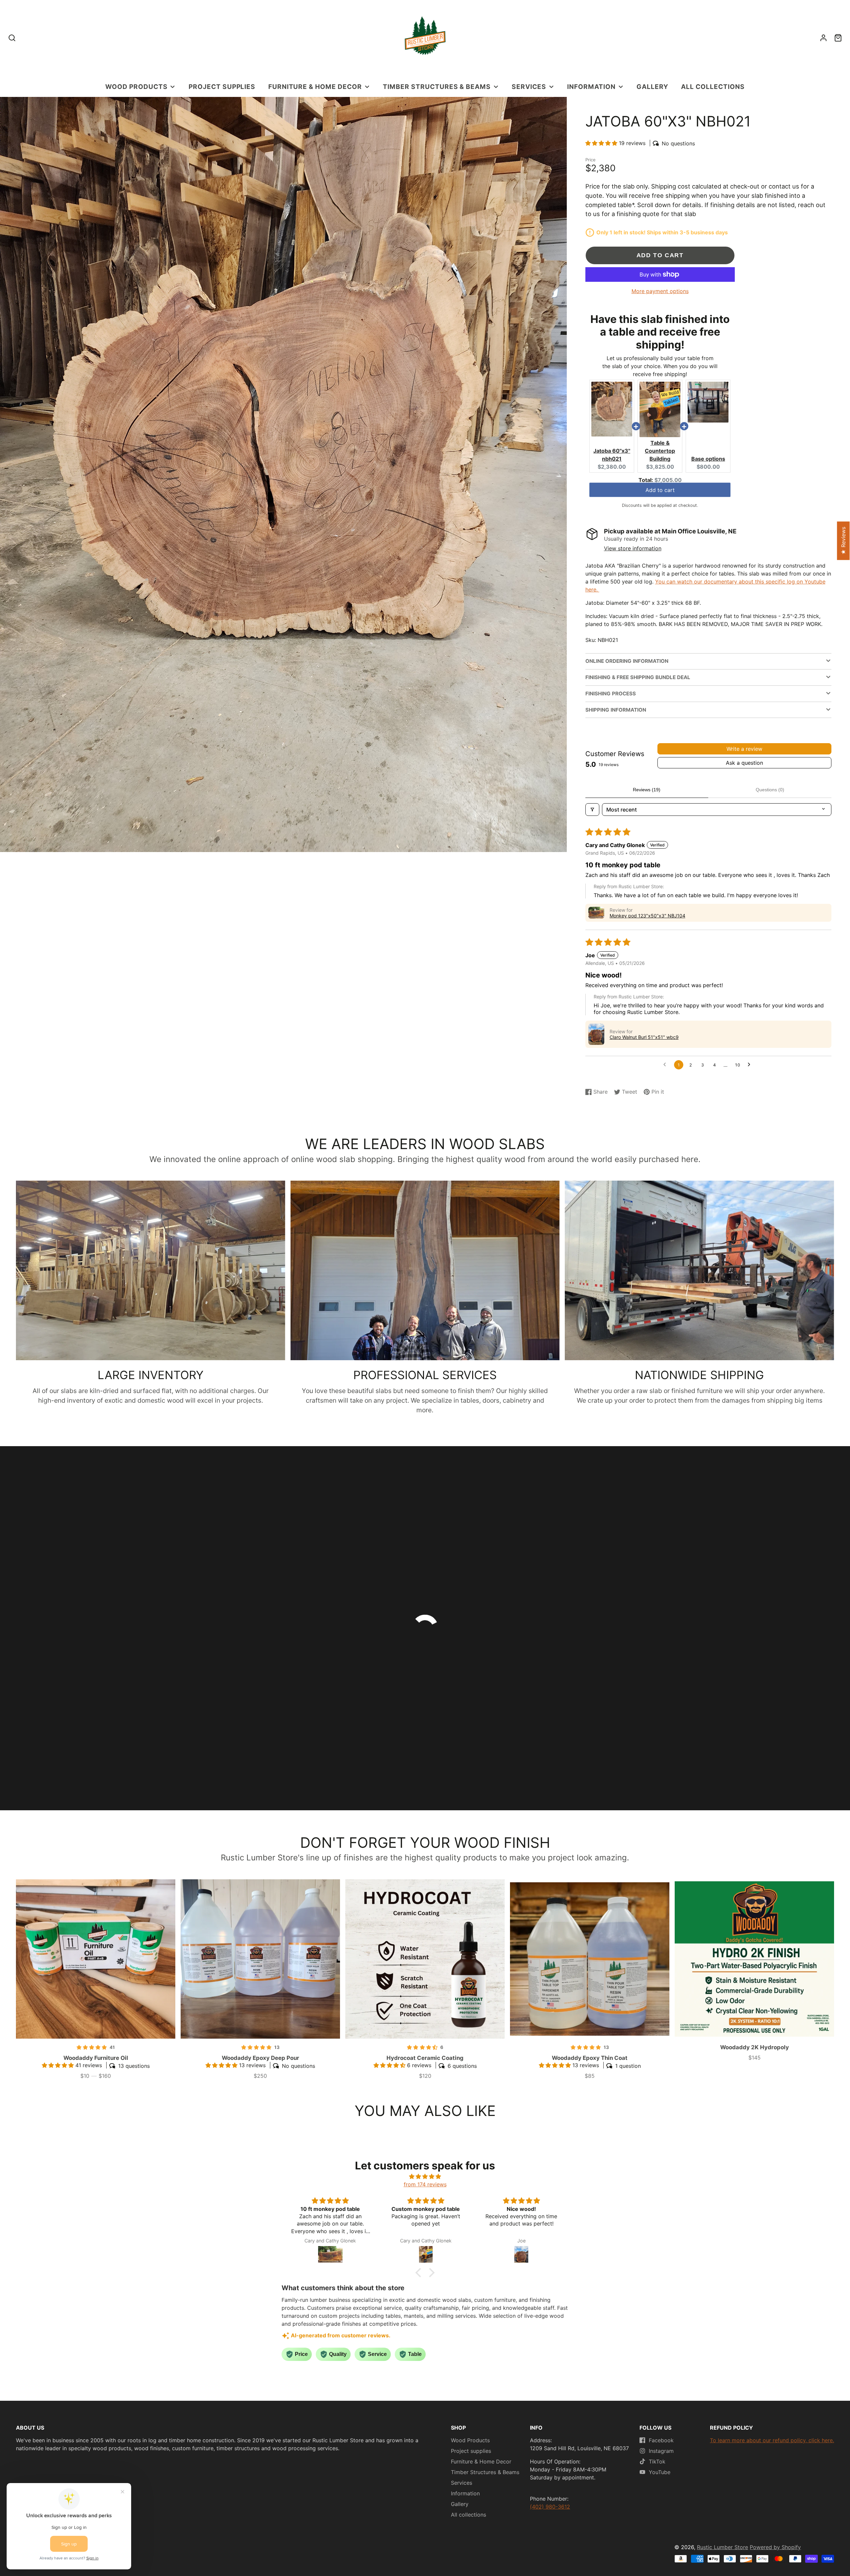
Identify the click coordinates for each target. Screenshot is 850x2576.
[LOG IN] (823, 38)
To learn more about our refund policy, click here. (772, 2440)
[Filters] (592, 810)
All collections (713, 87)
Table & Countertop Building (660, 451)
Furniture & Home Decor (315, 87)
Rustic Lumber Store (722, 2547)
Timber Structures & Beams (437, 87)
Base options (708, 459)
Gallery (652, 87)
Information (591, 87)
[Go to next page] (751, 1065)
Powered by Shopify (775, 2547)
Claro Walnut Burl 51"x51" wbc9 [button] (644, 1037)
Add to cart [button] (660, 493)
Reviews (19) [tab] (647, 790)
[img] (425, 2176)
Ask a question (744, 763)
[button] (602, 143)
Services (529, 87)
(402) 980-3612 (550, 2507)
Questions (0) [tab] (770, 790)
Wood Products (136, 87)
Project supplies (222, 87)
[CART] (838, 38)
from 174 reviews (425, 2184)
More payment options (660, 291)
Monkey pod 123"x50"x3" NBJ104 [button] (647, 916)
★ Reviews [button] (843, 541)
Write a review (744, 749)
